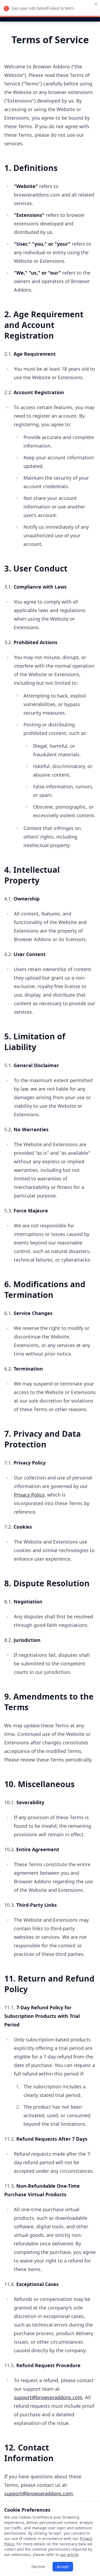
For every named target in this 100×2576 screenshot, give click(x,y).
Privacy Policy (29, 1495)
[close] (96, 4)
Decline (38, 2567)
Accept (63, 2567)
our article (69, 2555)
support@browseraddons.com (48, 2397)
